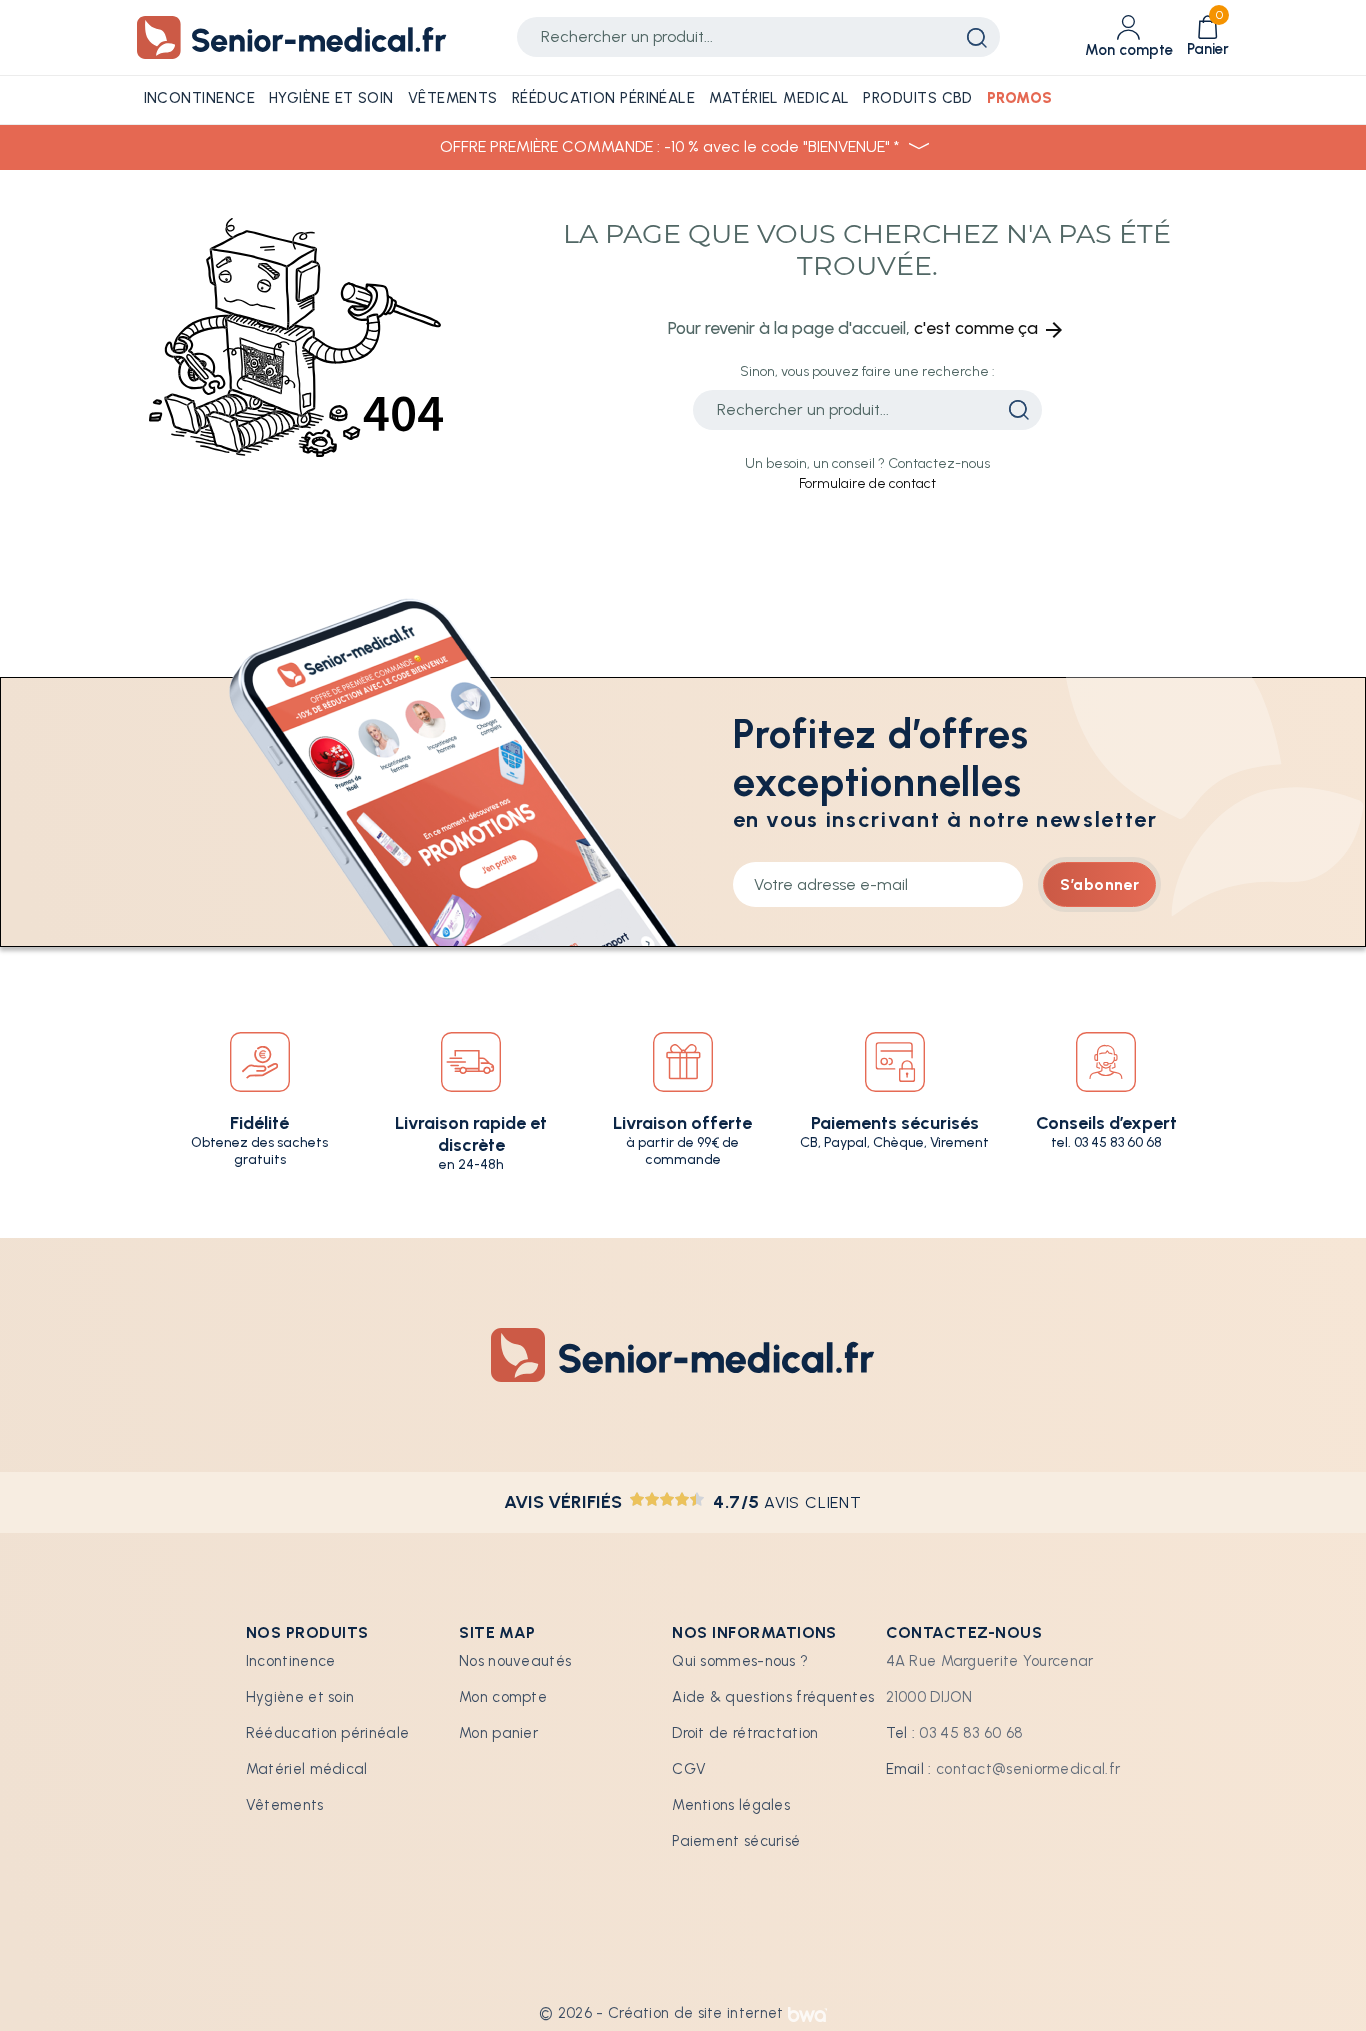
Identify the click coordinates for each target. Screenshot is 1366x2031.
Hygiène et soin (300, 1697)
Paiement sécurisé (736, 1841)
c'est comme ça (990, 327)
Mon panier (498, 1733)
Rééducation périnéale (327, 1733)
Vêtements (285, 1805)
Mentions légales (731, 1805)
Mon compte (503, 1697)
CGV (689, 1769)
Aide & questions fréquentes (773, 1697)
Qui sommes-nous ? (740, 1661)
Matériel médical (307, 1769)
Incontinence (291, 1661)
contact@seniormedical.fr (1028, 1769)
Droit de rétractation (745, 1733)
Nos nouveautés (515, 1661)
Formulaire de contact (867, 483)
